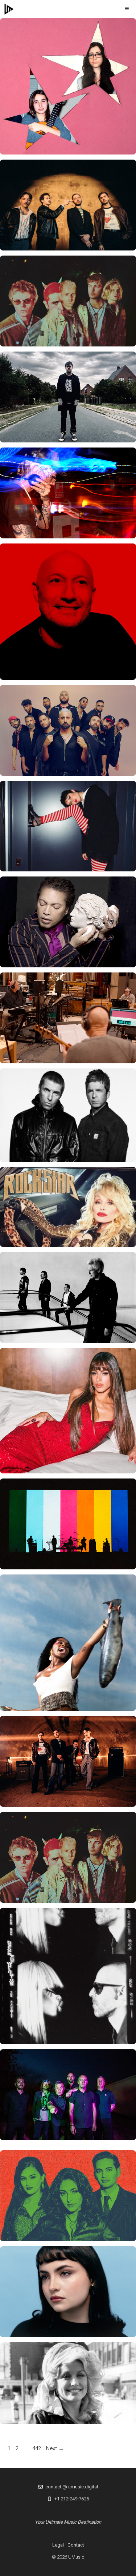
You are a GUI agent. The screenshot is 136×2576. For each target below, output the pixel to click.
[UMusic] (9, 9)
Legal (58, 2545)
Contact (76, 2545)
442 (37, 2448)
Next (55, 2448)
